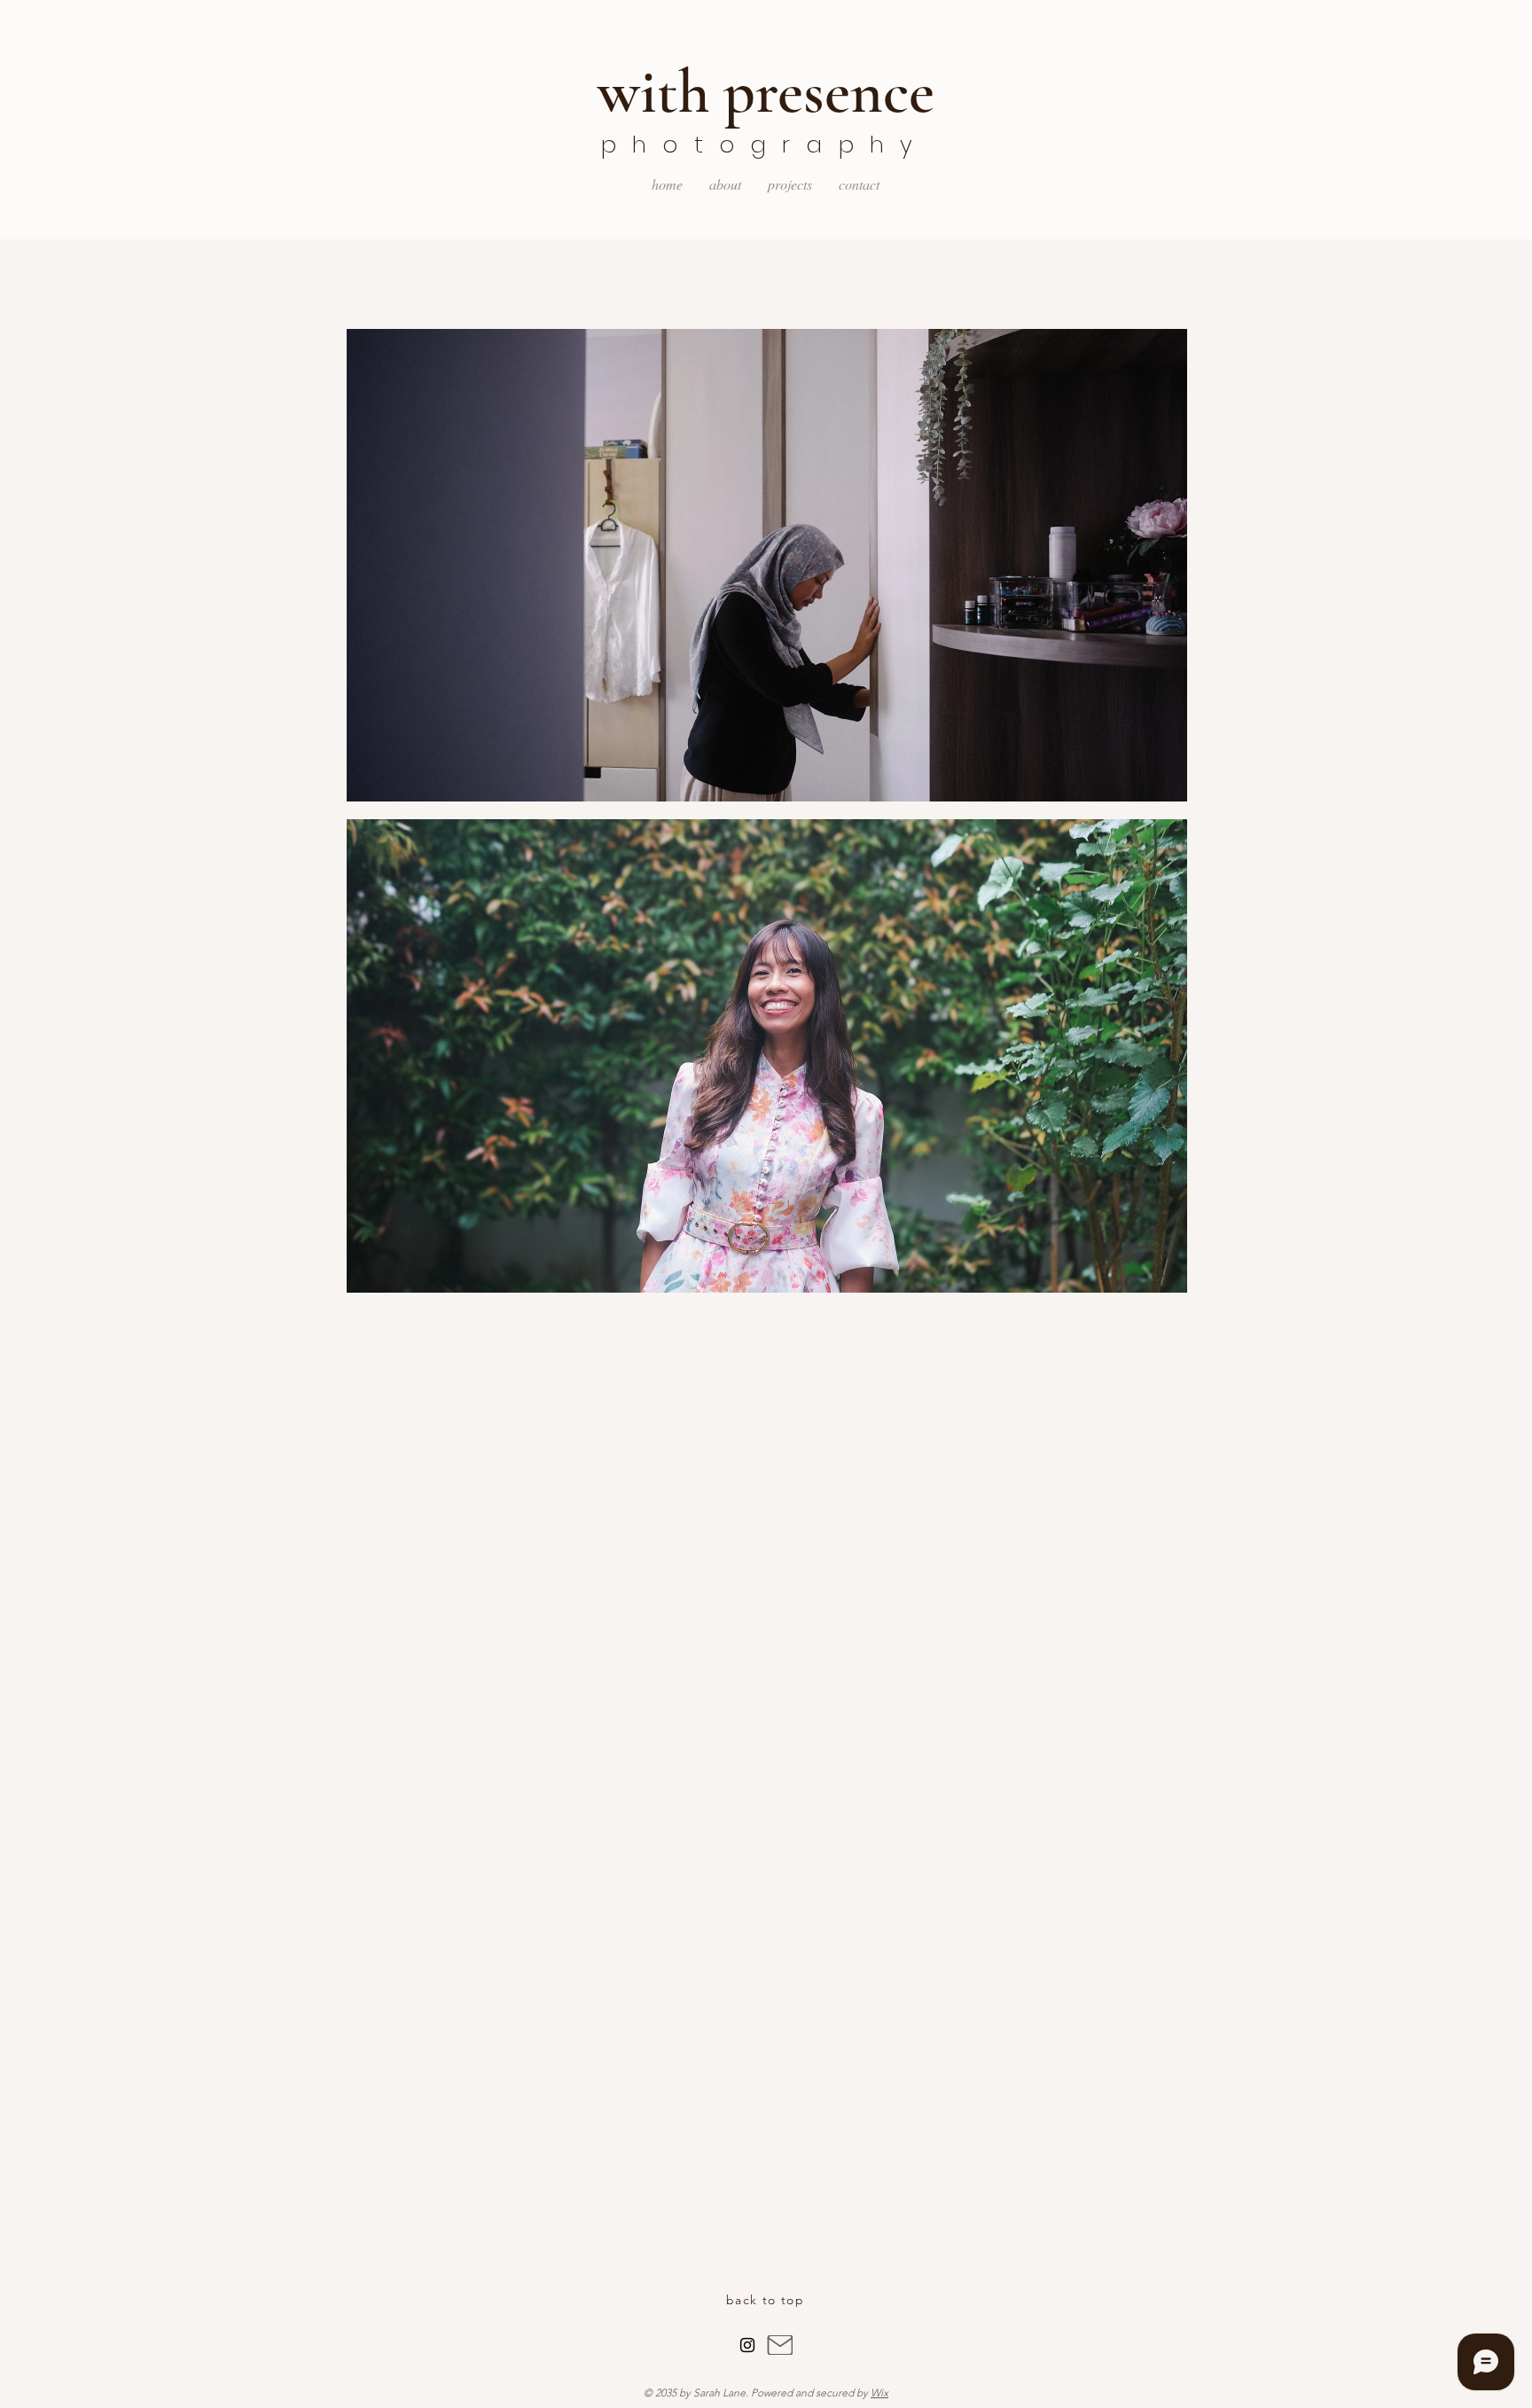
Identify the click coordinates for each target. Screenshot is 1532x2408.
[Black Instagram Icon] (747, 2345)
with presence (766, 92)
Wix (879, 2392)
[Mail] (780, 2345)
